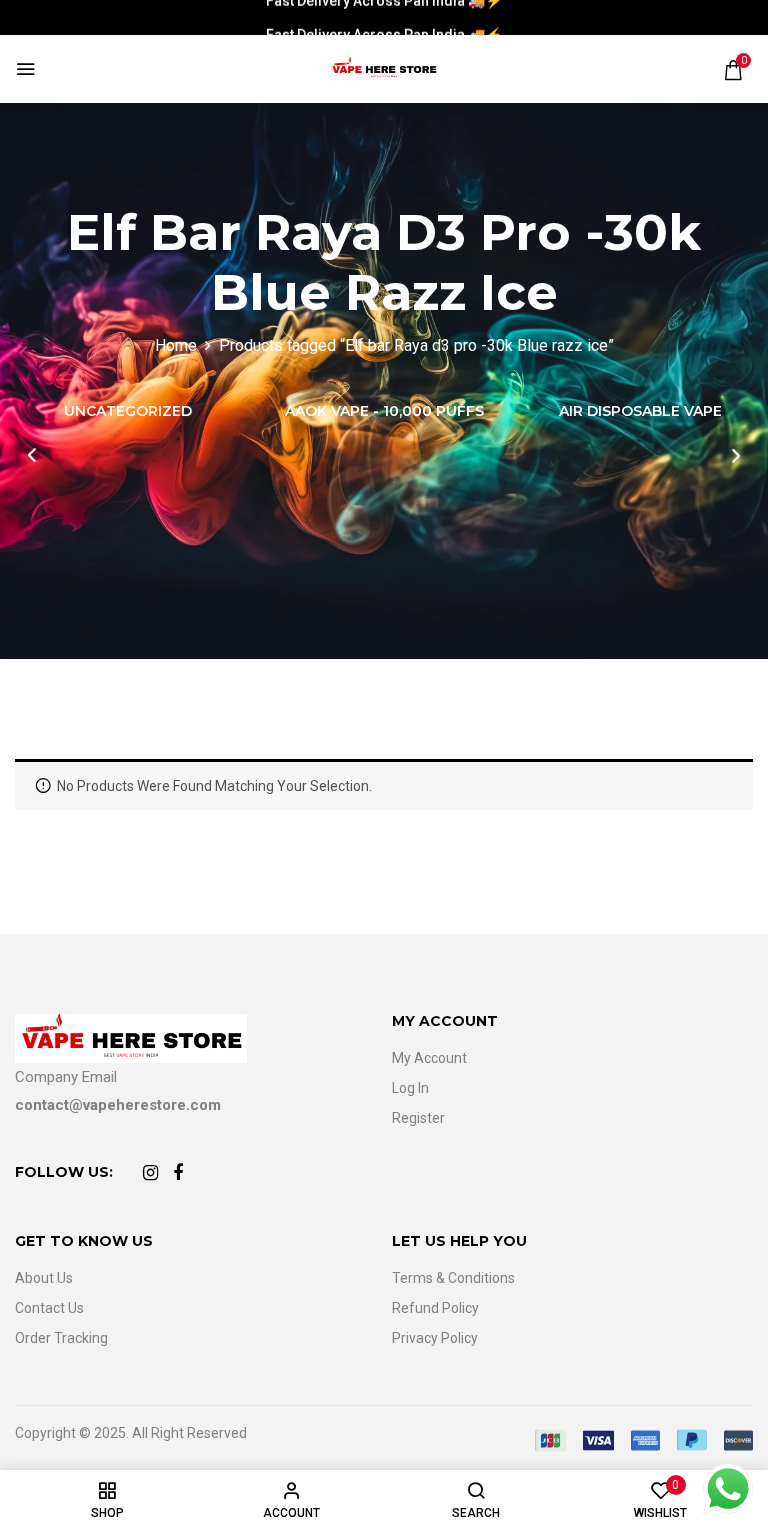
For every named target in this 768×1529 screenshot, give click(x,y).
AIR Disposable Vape (640, 411)
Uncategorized (128, 411)
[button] (733, 70)
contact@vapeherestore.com (118, 1105)
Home (176, 345)
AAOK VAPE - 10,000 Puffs (384, 411)
